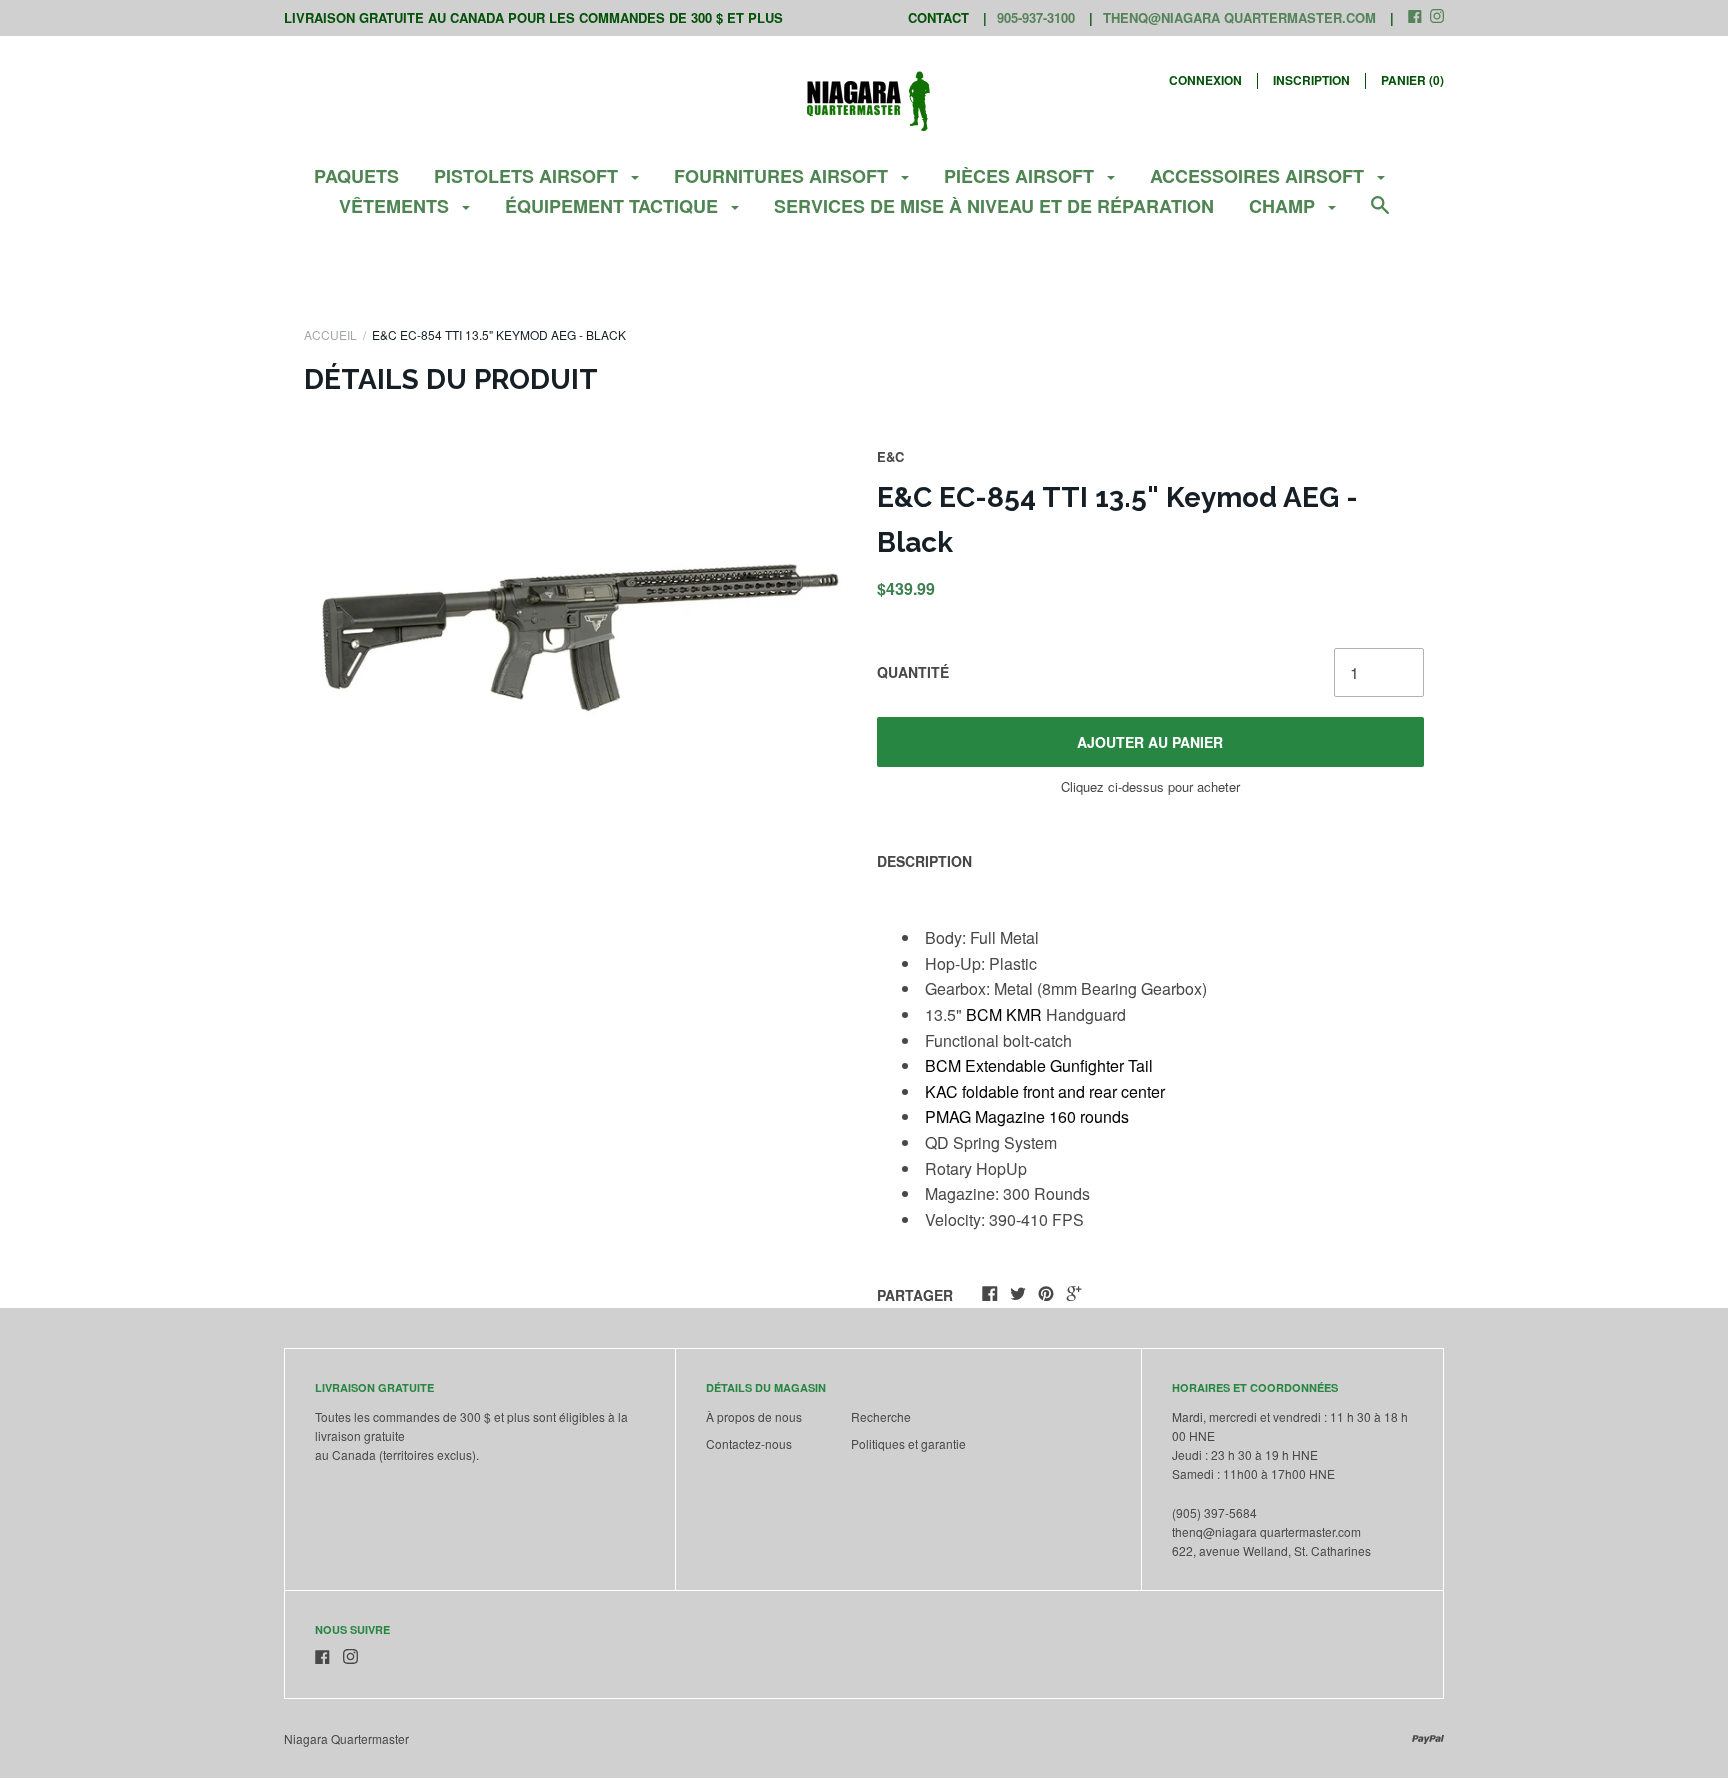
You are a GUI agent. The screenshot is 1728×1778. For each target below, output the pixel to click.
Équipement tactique (614, 206)
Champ (1284, 206)
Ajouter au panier (1150, 742)
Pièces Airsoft (1021, 176)
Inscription (1311, 80)
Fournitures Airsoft (783, 176)
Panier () (1412, 80)
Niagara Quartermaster (346, 1738)
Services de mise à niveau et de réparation (994, 206)
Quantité (913, 672)
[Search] (1380, 214)
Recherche (881, 1416)
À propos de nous (754, 1416)
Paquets (356, 176)
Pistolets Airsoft (528, 176)
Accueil (330, 334)
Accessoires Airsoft (1259, 176)
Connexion (1205, 80)
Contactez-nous (749, 1443)
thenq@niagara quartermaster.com (1239, 17)
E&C (890, 456)
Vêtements (396, 206)
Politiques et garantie (908, 1443)
